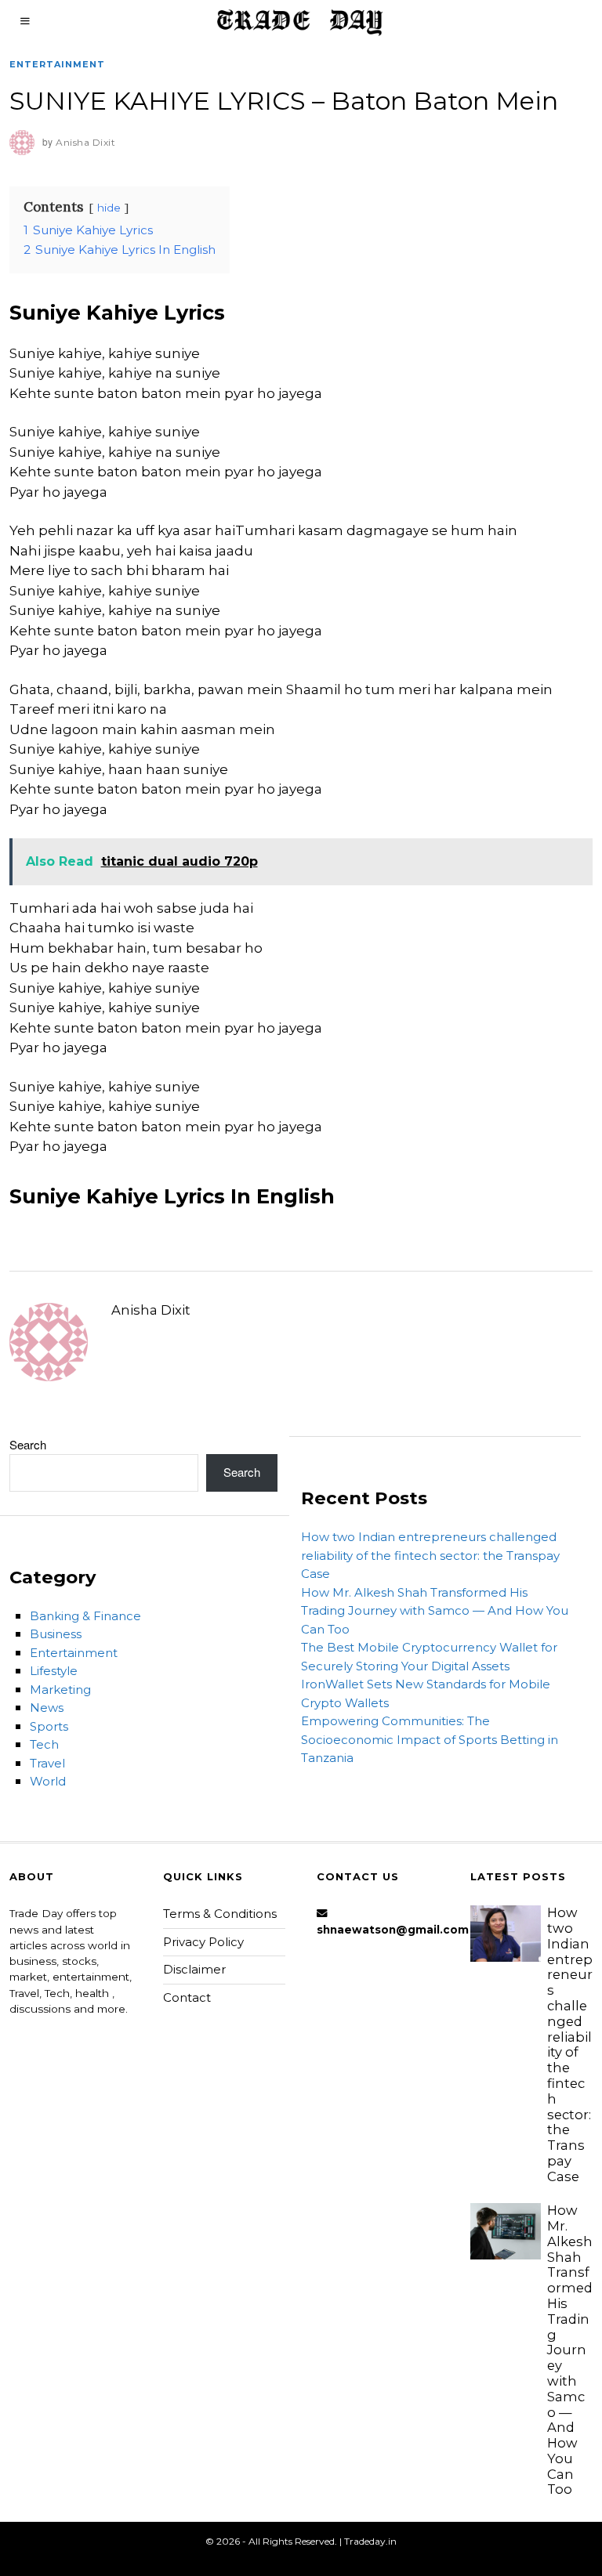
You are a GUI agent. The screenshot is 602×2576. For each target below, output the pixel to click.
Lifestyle (54, 1671)
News (47, 1708)
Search (28, 1444)
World (48, 1781)
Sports (49, 1726)
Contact (187, 1997)
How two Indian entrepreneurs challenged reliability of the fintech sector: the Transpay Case (430, 1555)
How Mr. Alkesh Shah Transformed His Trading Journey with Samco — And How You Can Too (435, 1611)
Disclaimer (194, 1969)
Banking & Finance (85, 1616)
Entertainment (57, 64)
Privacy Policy (203, 1942)
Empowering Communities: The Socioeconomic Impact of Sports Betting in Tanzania (430, 1739)
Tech (44, 1744)
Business (56, 1634)
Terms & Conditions (220, 1914)
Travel (47, 1763)
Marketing (60, 1690)
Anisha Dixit (151, 1310)
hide (109, 208)
